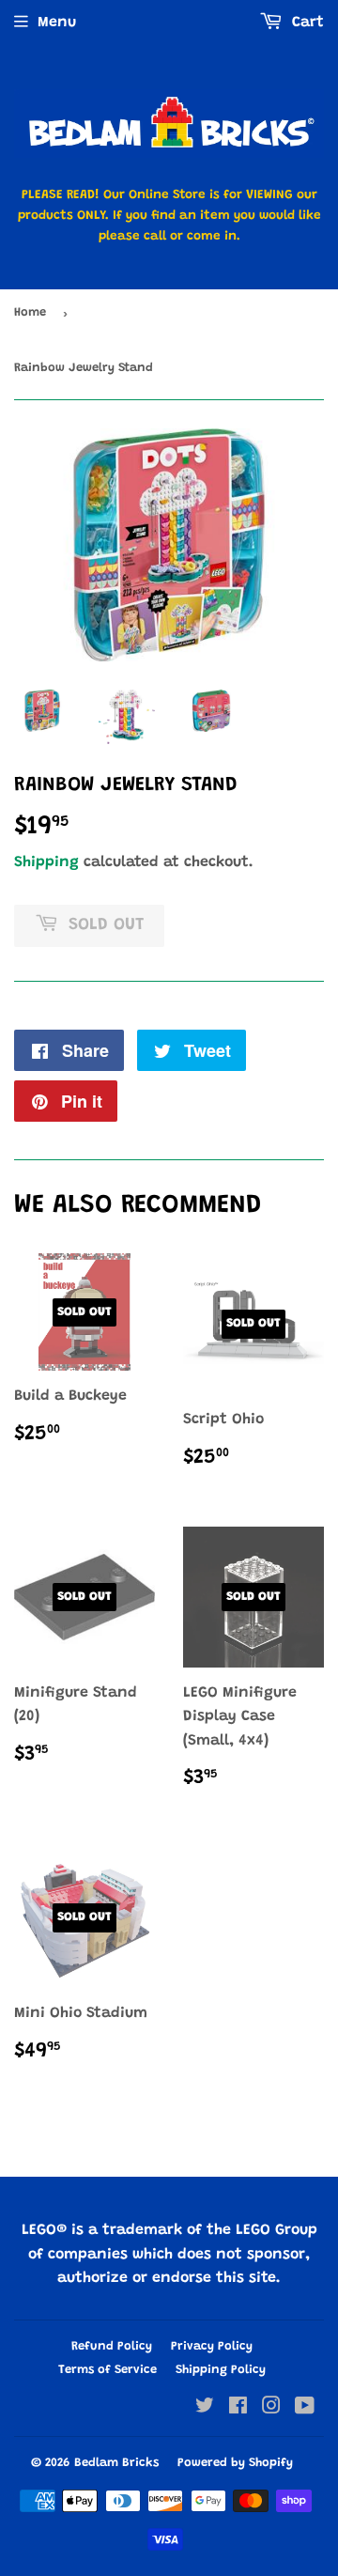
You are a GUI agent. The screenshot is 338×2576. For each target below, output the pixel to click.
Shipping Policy (221, 2370)
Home (30, 312)
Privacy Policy (212, 2346)
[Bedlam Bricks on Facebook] (238, 2409)
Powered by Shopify (235, 2463)
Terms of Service (108, 2370)
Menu (57, 23)
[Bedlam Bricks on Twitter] (205, 2409)
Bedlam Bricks (116, 2463)
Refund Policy (112, 2346)
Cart (306, 23)
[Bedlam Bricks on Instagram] (271, 2409)
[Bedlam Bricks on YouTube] (305, 2409)
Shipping (46, 862)
